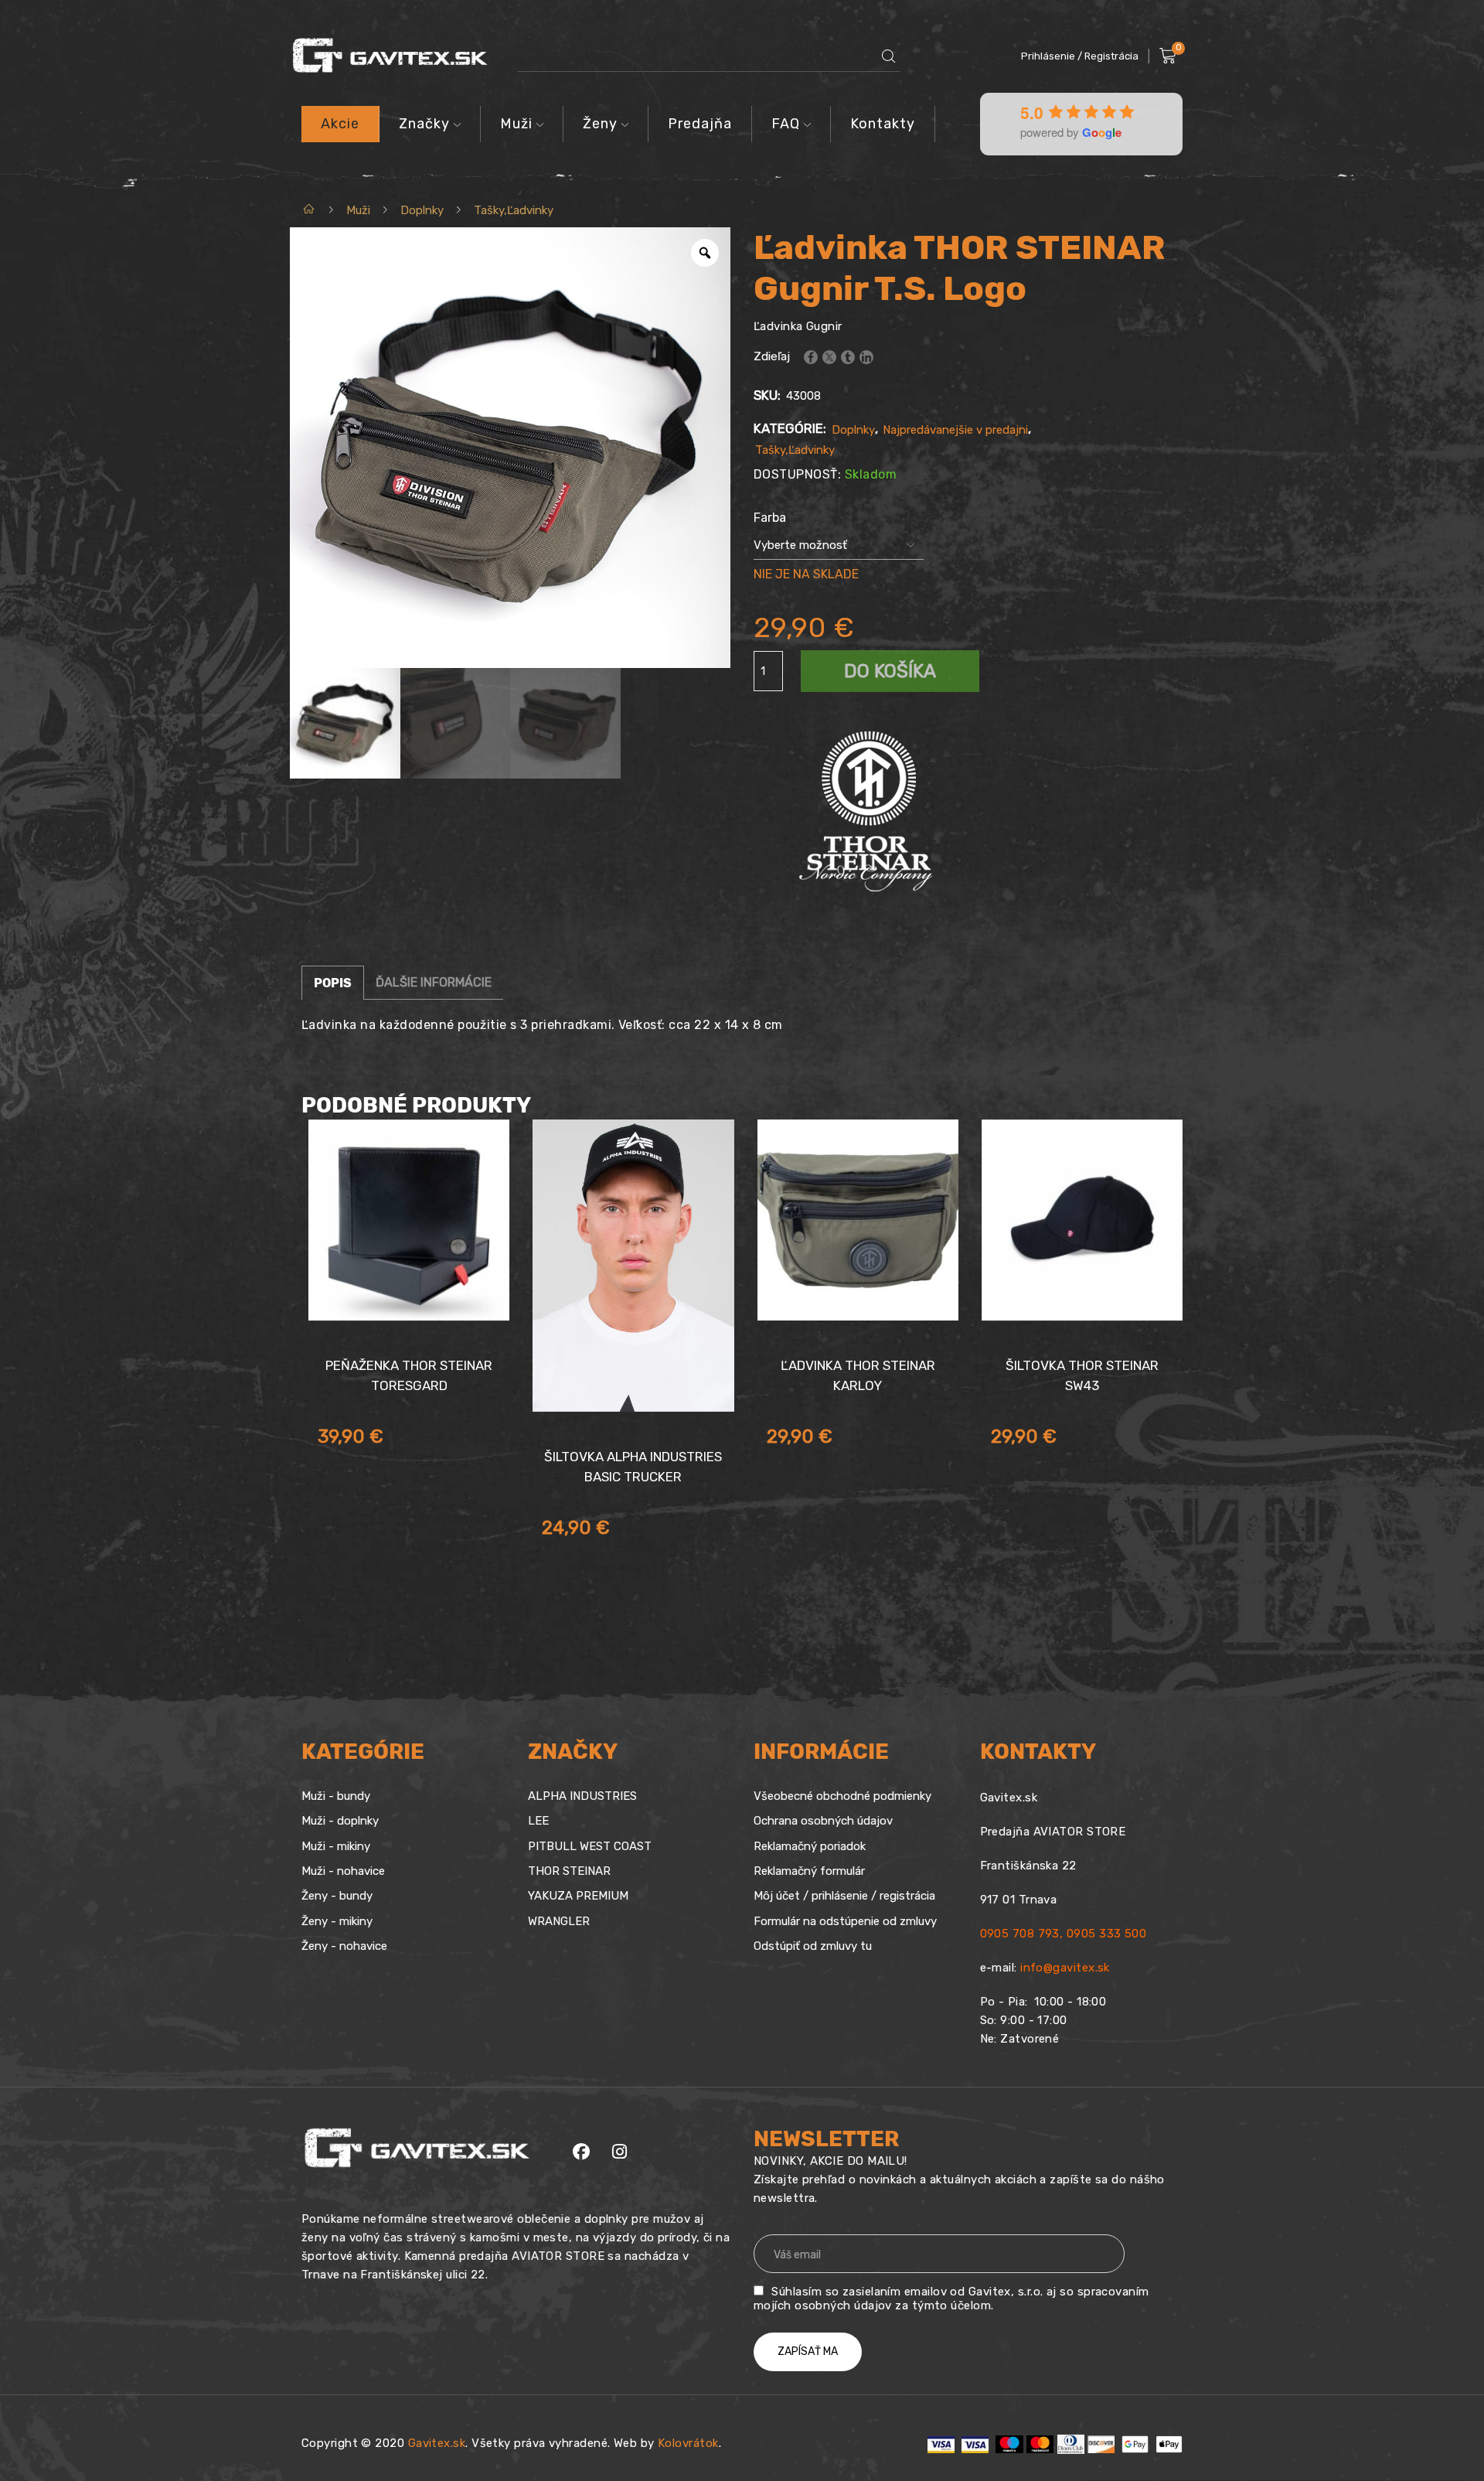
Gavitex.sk (437, 2443)
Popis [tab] (333, 983)
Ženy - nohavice (344, 1946)
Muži (516, 124)
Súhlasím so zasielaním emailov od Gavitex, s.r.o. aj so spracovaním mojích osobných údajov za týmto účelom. (951, 2299)
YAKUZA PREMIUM (578, 1896)
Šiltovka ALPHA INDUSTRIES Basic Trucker (633, 1467)
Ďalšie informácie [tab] (434, 982)
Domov (310, 210)
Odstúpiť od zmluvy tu (813, 1946)
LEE (538, 1821)
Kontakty (883, 124)
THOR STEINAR (569, 1871)
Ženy (600, 124)
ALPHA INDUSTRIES (582, 1796)
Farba (770, 518)
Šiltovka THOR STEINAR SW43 (1082, 1375)
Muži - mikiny (336, 1846)
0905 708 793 (1020, 1934)
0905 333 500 (1106, 1934)
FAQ (786, 124)
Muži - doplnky (340, 1821)
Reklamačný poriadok (810, 1846)
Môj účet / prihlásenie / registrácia (844, 1896)
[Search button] (889, 56)
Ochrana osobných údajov (823, 1821)
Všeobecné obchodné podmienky (842, 1796)
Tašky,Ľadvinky (514, 210)
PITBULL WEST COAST (590, 1846)
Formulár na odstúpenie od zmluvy (845, 1921)
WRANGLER (559, 1921)
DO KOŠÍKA (890, 671)
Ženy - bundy (337, 1896)
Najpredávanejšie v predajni (955, 430)
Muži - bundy (336, 1796)
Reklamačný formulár (809, 1871)
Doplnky (422, 210)
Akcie (340, 124)
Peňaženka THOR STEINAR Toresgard (409, 1375)
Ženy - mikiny (337, 1921)
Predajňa (700, 124)
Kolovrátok (688, 2443)
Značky (424, 124)
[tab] (333, 983)
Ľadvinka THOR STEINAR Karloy (858, 1375)
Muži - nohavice (343, 1871)
